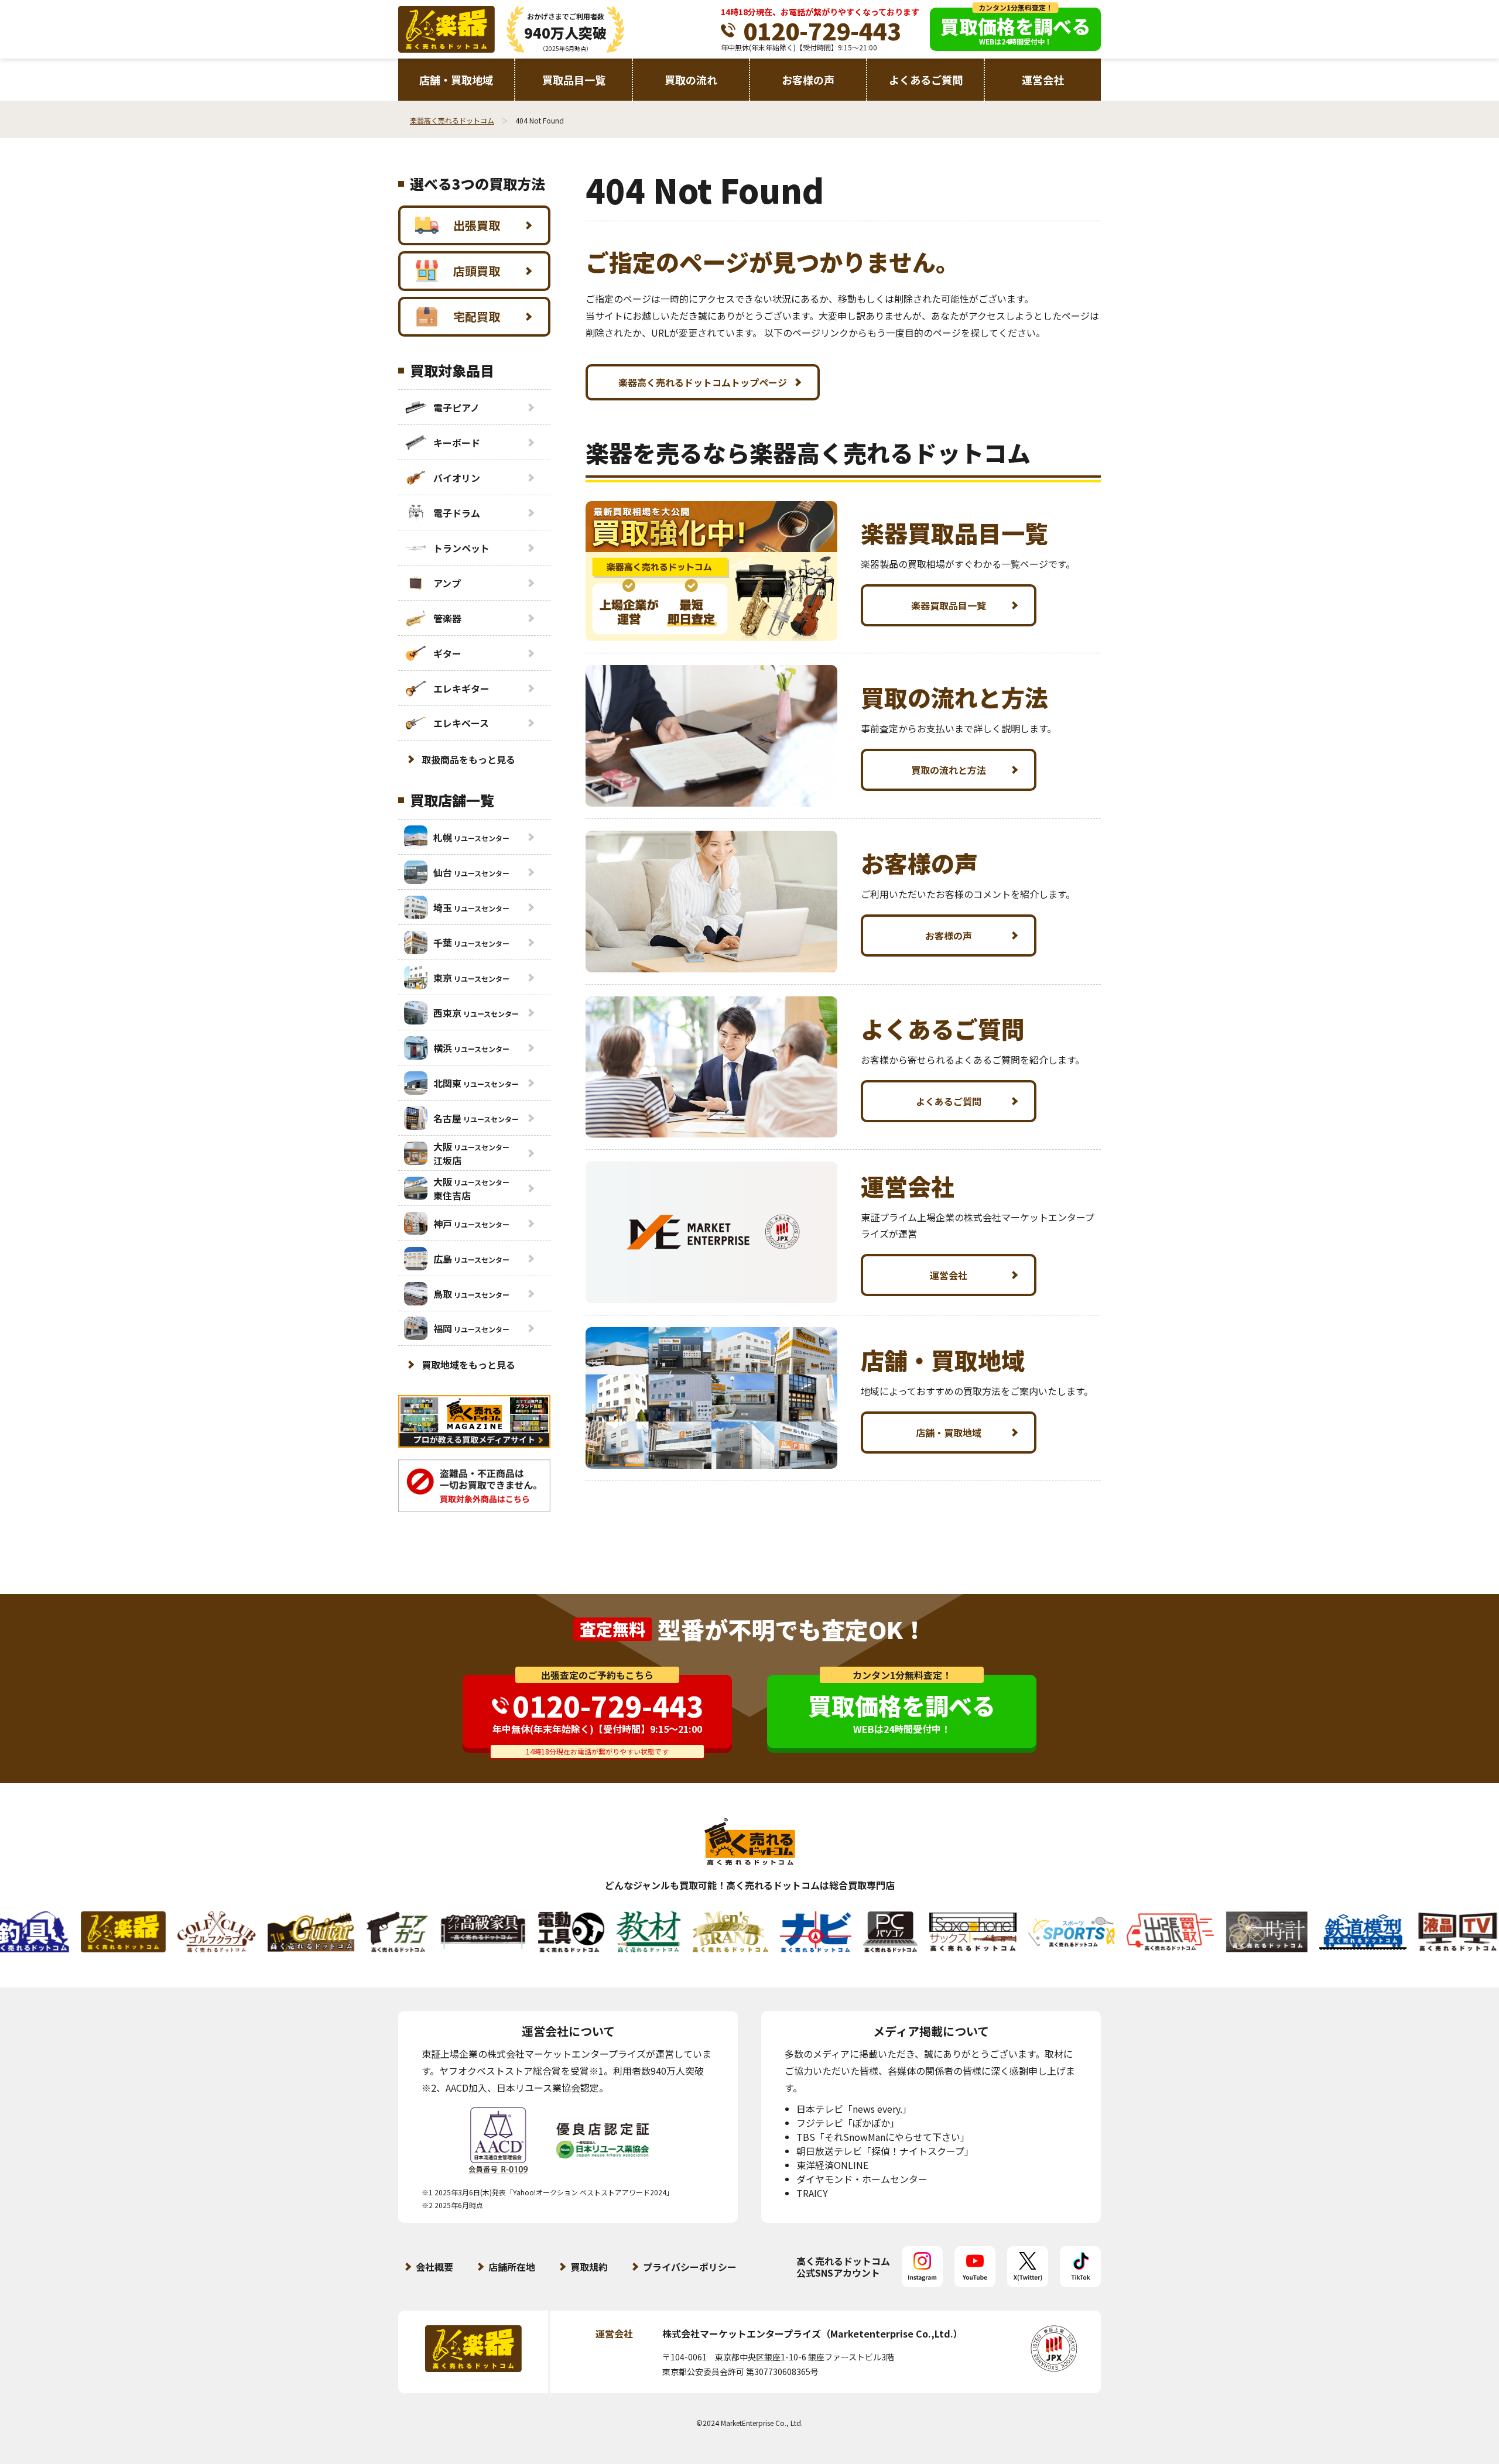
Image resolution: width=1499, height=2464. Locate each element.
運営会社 (1043, 80)
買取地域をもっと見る (468, 1365)
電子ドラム (457, 513)
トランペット (461, 548)
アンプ (447, 583)
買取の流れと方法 (949, 770)
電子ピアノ (456, 407)
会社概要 (434, 2267)
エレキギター (461, 688)
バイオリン (457, 478)
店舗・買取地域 (456, 80)
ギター (447, 653)
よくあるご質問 (926, 80)
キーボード (457, 443)
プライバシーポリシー (690, 2267)
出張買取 (477, 225)
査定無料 (612, 1629)
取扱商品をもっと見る (468, 759)
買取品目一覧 (574, 80)
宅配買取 (477, 316)
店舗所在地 (512, 2267)
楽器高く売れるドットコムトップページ (703, 382)
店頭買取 (477, 271)
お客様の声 (808, 80)
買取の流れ (691, 80)
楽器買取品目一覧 (949, 605)
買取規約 (589, 2267)
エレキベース (461, 723)
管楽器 (447, 618)
